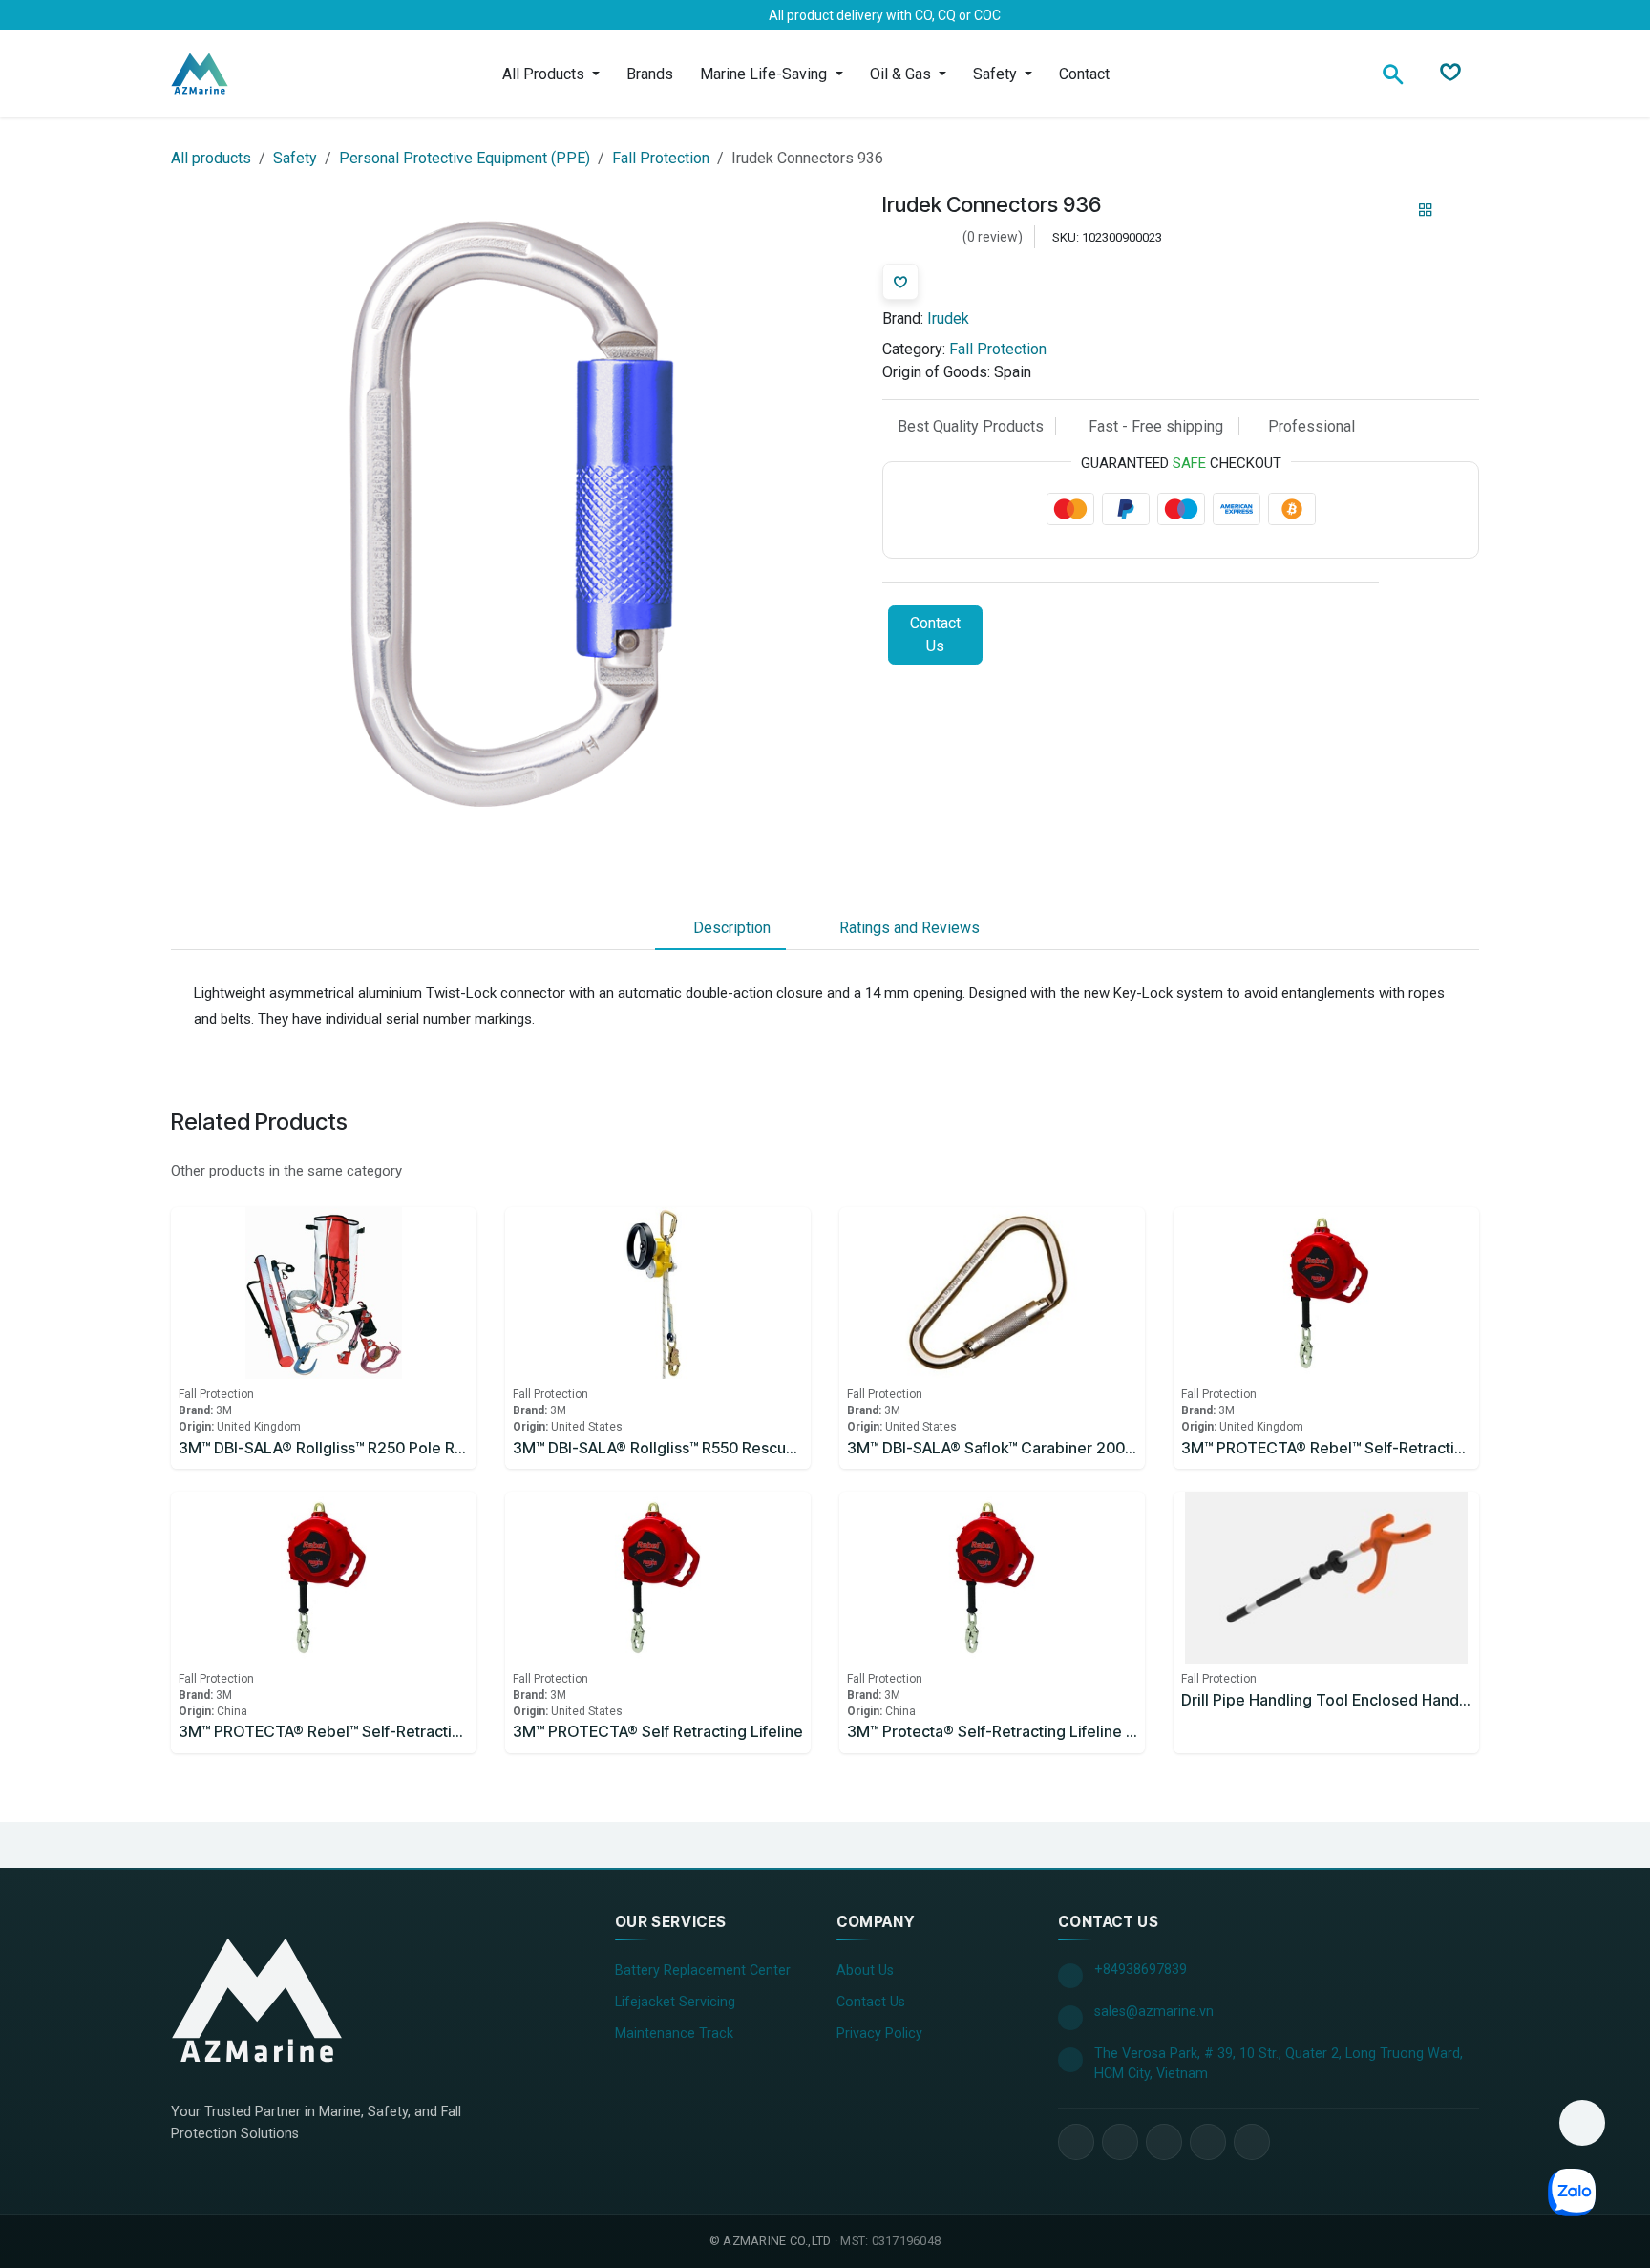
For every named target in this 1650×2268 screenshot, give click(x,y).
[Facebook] (184, 15)
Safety (295, 158)
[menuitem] (551, 74)
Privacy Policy (879, 2034)
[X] (215, 15)
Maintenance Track (674, 2034)
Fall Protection (661, 158)
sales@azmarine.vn (1154, 2012)
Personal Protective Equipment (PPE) (465, 158)
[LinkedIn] (245, 15)
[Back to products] (1426, 211)
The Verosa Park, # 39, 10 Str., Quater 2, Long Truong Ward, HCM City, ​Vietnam (1279, 2064)
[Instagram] (276, 15)
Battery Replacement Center (703, 1971)
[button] (1582, 2123)
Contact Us (935, 635)
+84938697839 (1141, 1970)
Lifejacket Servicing (675, 2002)
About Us (865, 1971)
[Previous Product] (1393, 211)
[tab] (720, 928)
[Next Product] (1459, 211)
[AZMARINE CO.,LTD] (257, 2000)
